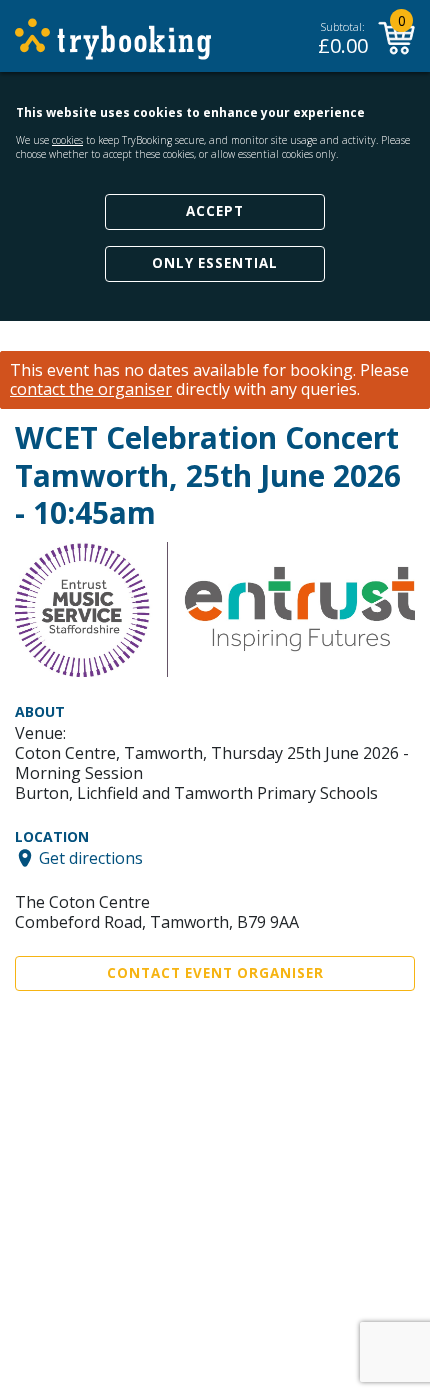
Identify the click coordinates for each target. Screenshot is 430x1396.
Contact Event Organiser (215, 973)
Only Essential (215, 263)
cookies (67, 140)
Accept (215, 211)
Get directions (91, 858)
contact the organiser (91, 389)
